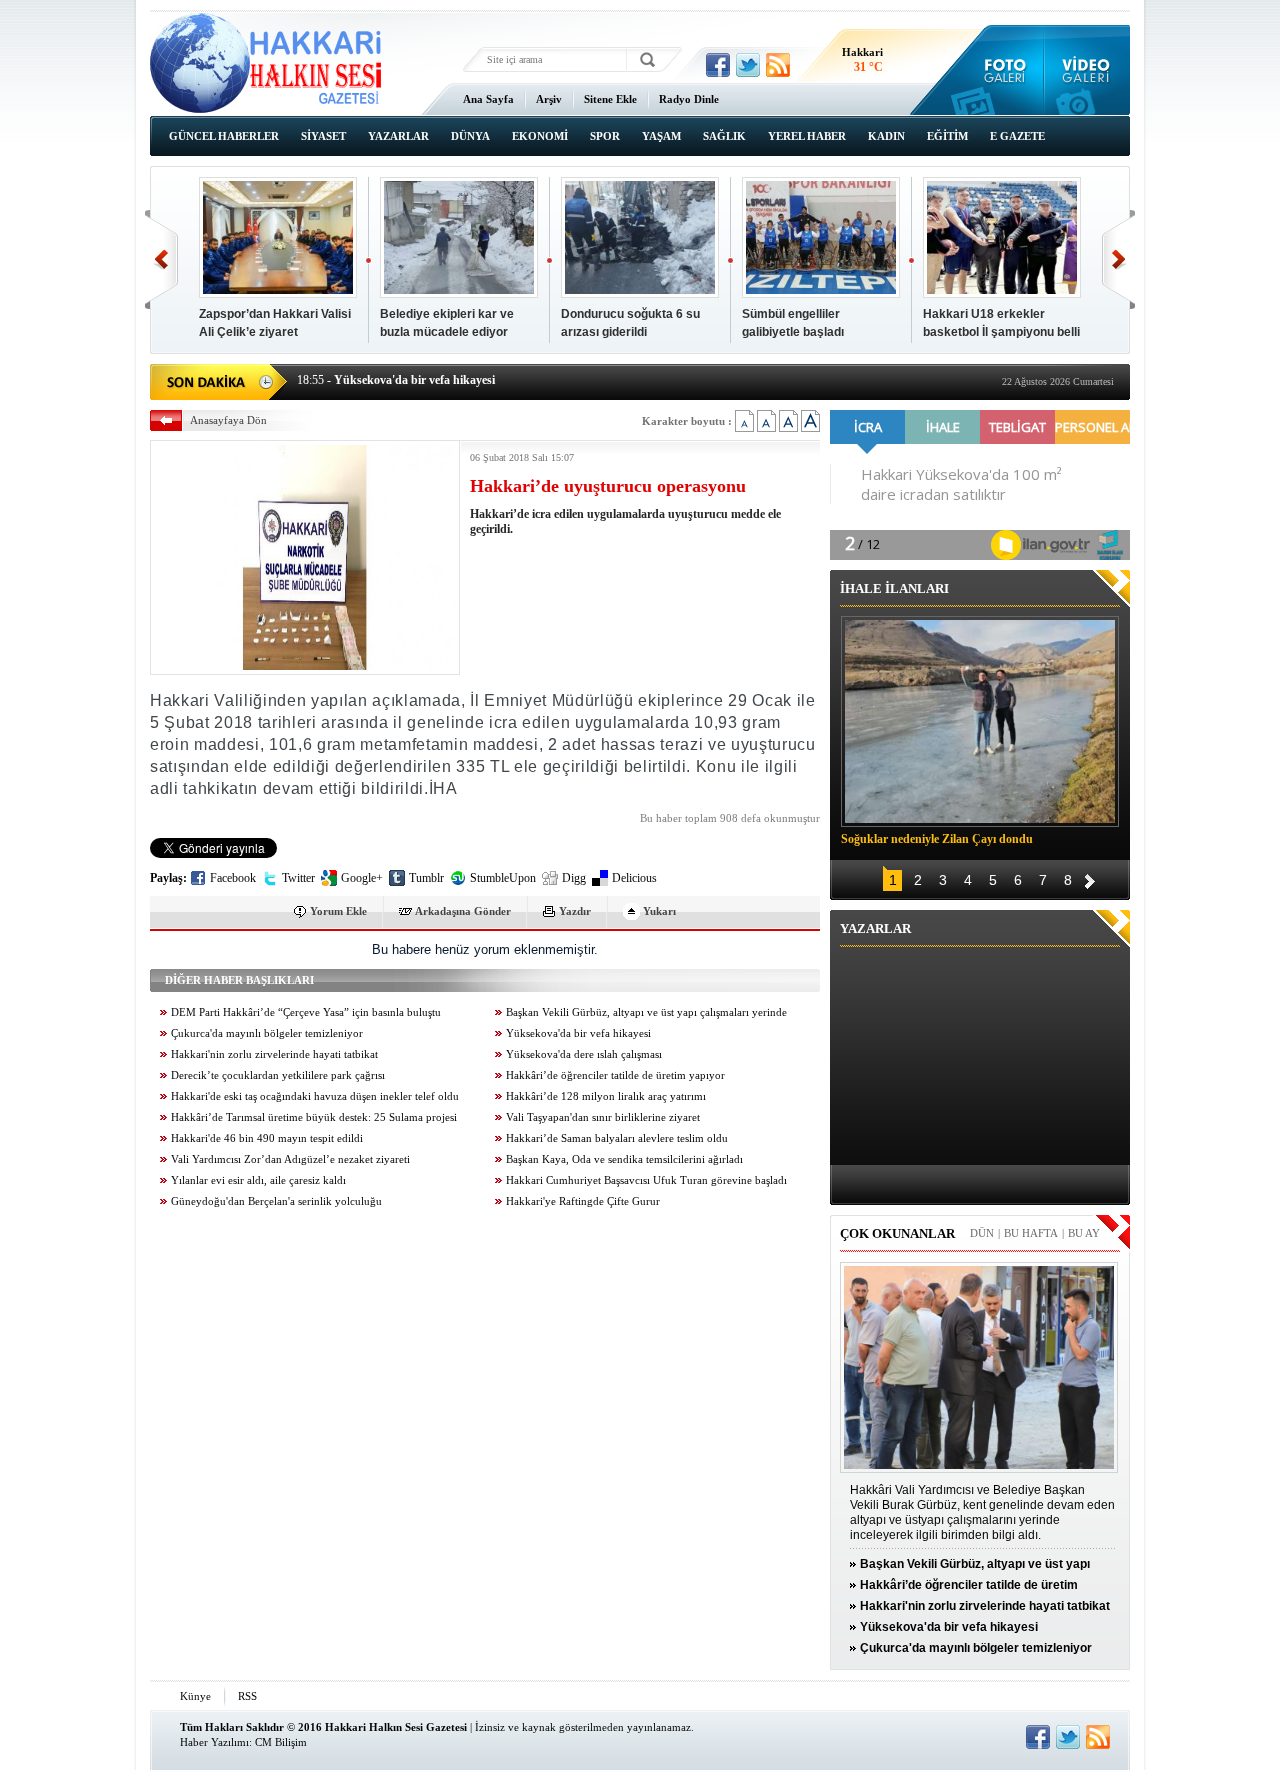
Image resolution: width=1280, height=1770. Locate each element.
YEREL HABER (807, 136)
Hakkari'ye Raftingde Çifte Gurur (583, 1201)
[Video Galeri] (1087, 70)
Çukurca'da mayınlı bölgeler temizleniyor (267, 1033)
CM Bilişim (281, 1742)
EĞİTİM (947, 136)
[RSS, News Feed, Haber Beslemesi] (778, 65)
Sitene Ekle (610, 99)
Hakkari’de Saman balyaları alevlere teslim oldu (617, 1138)
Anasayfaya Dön (228, 420)
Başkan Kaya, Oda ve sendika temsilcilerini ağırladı (624, 1159)
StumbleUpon (503, 878)
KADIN (886, 136)
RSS (247, 1696)
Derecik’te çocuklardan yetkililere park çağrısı (278, 1075)
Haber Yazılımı (214, 1742)
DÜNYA (470, 136)
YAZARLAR (398, 136)
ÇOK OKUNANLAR (897, 1233)
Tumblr (426, 878)
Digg (574, 878)
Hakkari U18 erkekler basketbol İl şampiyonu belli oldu (1001, 332)
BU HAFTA (1031, 1233)
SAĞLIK (724, 136)
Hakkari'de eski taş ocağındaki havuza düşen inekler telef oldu (315, 1096)
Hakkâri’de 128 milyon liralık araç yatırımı (606, 1096)
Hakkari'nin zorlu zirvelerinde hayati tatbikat (274, 1054)
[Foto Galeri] (1000, 70)
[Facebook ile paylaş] (718, 65)
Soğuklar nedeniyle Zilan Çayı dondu (937, 839)
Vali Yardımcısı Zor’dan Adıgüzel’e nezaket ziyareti (290, 1159)
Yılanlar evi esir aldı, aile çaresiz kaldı (258, 1180)
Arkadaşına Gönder (463, 911)
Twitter (298, 878)
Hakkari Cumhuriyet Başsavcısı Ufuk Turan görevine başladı (646, 1180)
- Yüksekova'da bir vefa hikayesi (396, 380)
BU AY (1084, 1233)
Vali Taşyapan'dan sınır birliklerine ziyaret (603, 1117)
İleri (1118, 259)
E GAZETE (1017, 136)
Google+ (362, 878)
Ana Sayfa (488, 99)
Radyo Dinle (689, 99)
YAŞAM (661, 136)
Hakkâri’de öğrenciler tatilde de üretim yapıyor (615, 1075)
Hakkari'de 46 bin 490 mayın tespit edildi (267, 1138)
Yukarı (659, 911)
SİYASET (323, 136)
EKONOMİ (540, 136)
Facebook (233, 878)
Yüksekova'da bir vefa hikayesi (578, 1033)
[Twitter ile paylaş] (748, 65)
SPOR (605, 136)
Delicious (634, 878)
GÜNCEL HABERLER (224, 136)
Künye (195, 1696)
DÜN (982, 1233)
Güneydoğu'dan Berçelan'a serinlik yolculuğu (276, 1201)
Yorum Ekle (338, 911)
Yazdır (575, 911)
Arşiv (549, 99)
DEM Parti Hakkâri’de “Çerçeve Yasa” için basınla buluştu (306, 1012)
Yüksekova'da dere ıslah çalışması (584, 1054)
